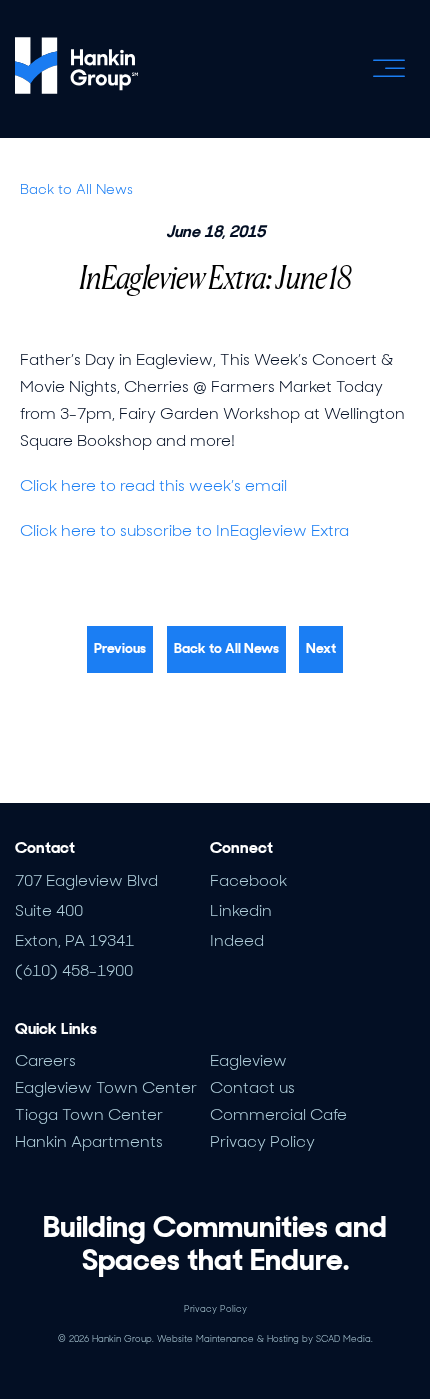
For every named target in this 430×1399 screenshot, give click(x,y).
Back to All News (76, 189)
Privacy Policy (262, 1141)
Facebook (248, 880)
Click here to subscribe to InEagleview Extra (184, 530)
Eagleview (248, 1060)
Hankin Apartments (89, 1141)
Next (321, 648)
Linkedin (241, 910)
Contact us (252, 1087)
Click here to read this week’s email (153, 485)
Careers (45, 1060)
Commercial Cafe (278, 1114)
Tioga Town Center (89, 1114)
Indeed (237, 940)
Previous (120, 648)
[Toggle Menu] (389, 68)
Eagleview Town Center (106, 1087)
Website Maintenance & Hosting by (265, 1339)
